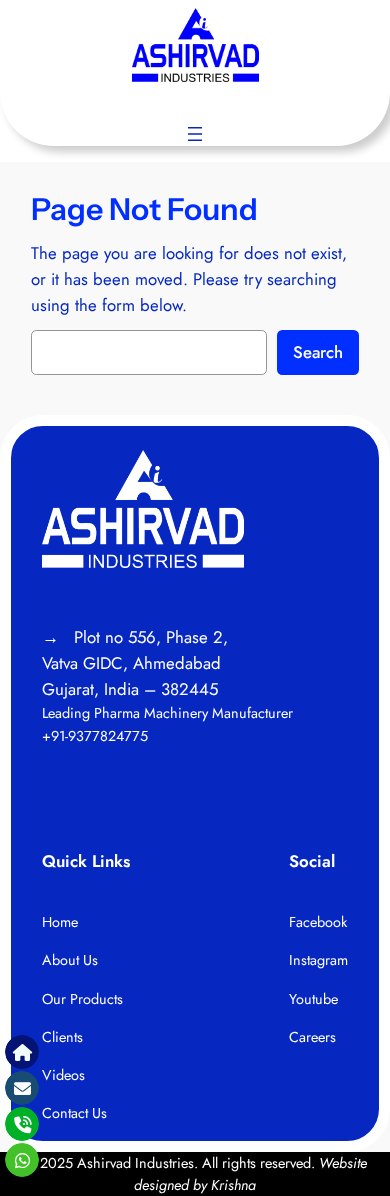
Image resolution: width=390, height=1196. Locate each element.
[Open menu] (195, 134)
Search (318, 352)
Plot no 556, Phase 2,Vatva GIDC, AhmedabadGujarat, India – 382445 (135, 663)
